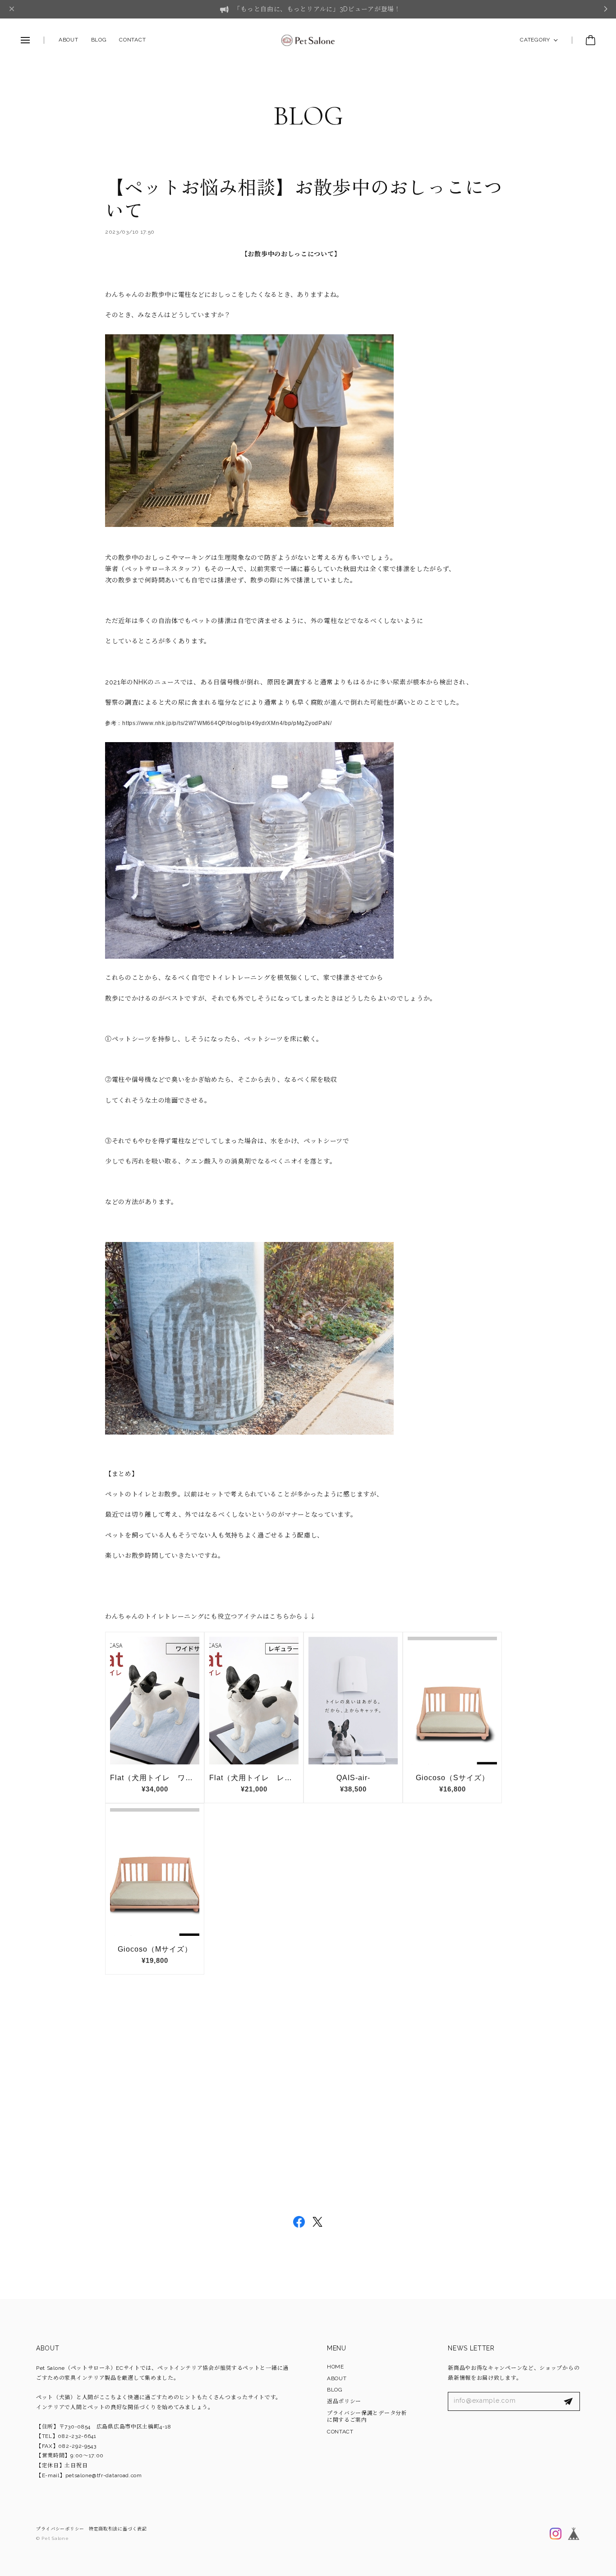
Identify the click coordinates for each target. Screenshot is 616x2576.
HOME (336, 2367)
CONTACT (132, 40)
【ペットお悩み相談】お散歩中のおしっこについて (304, 200)
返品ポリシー (344, 2401)
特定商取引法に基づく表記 (118, 2529)
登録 (568, 2401)
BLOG (99, 40)
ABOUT (69, 40)
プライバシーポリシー (60, 2529)
